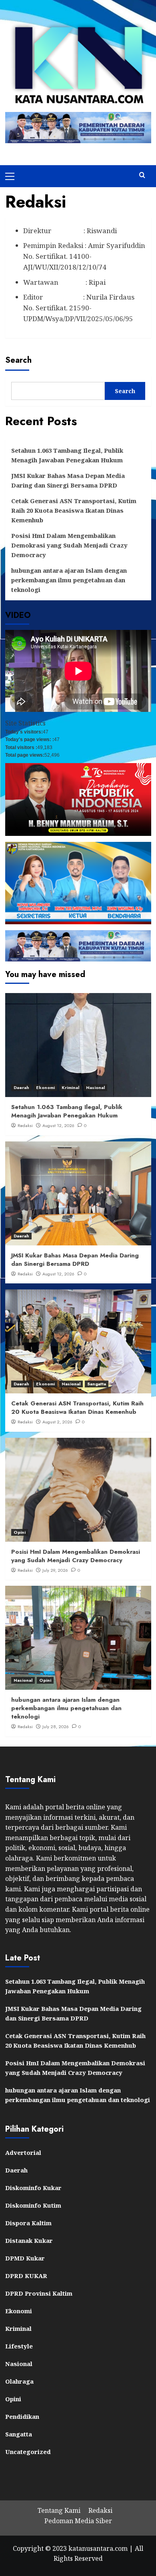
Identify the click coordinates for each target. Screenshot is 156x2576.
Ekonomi (45, 1087)
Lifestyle (19, 2346)
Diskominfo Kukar (33, 2188)
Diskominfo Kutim (33, 2205)
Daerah (21, 1087)
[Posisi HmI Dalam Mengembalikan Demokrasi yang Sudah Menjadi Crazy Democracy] (78, 1490)
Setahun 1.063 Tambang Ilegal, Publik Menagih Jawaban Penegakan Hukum (67, 455)
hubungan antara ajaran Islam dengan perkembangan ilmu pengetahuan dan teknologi (69, 580)
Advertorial (23, 2152)
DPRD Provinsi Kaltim (39, 2293)
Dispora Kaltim (28, 2223)
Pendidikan (22, 2416)
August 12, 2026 (58, 1125)
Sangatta (97, 1384)
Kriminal (70, 1087)
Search (18, 360)
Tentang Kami (59, 2510)
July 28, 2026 (56, 1727)
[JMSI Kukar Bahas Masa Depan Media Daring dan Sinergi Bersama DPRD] (78, 1193)
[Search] (142, 175)
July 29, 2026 (55, 1570)
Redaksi (25, 1125)
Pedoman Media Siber (78, 2521)
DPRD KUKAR (26, 2276)
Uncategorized (28, 2452)
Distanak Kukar (29, 2240)
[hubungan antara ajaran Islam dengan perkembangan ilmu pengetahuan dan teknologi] (78, 1638)
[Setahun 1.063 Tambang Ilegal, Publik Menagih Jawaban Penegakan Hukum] (78, 1045)
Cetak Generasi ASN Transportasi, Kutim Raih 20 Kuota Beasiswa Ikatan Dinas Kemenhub (74, 510)
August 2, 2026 (57, 1422)
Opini (20, 1532)
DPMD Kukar (25, 2258)
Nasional (95, 1087)
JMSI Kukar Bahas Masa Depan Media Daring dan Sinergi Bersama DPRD (68, 480)
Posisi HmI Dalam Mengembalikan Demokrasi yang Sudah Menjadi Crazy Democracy (69, 545)
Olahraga (19, 2381)
